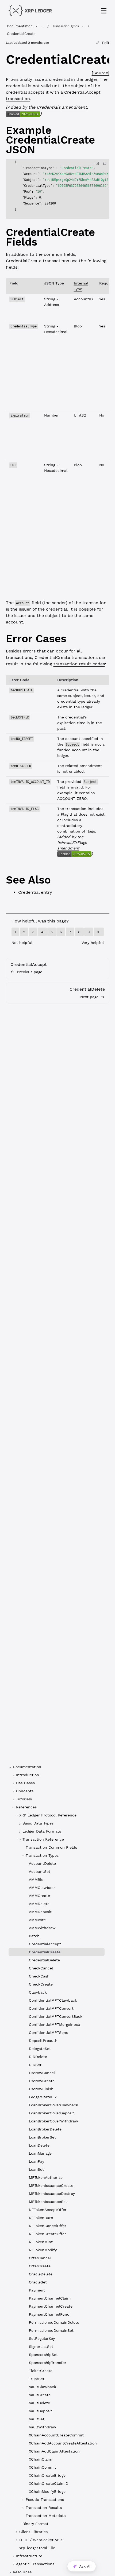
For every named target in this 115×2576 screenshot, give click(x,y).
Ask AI (85, 2566)
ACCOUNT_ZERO (72, 798)
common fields (60, 254)
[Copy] (105, 163)
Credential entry (35, 892)
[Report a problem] (97, 163)
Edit (106, 43)
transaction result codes (79, 664)
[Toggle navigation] (104, 11)
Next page (89, 997)
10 (99, 932)
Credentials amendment (62, 107)
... (42, 26)
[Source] (101, 73)
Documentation (20, 26)
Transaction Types (66, 26)
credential (59, 79)
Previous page (30, 972)
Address (51, 305)
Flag (64, 814)
